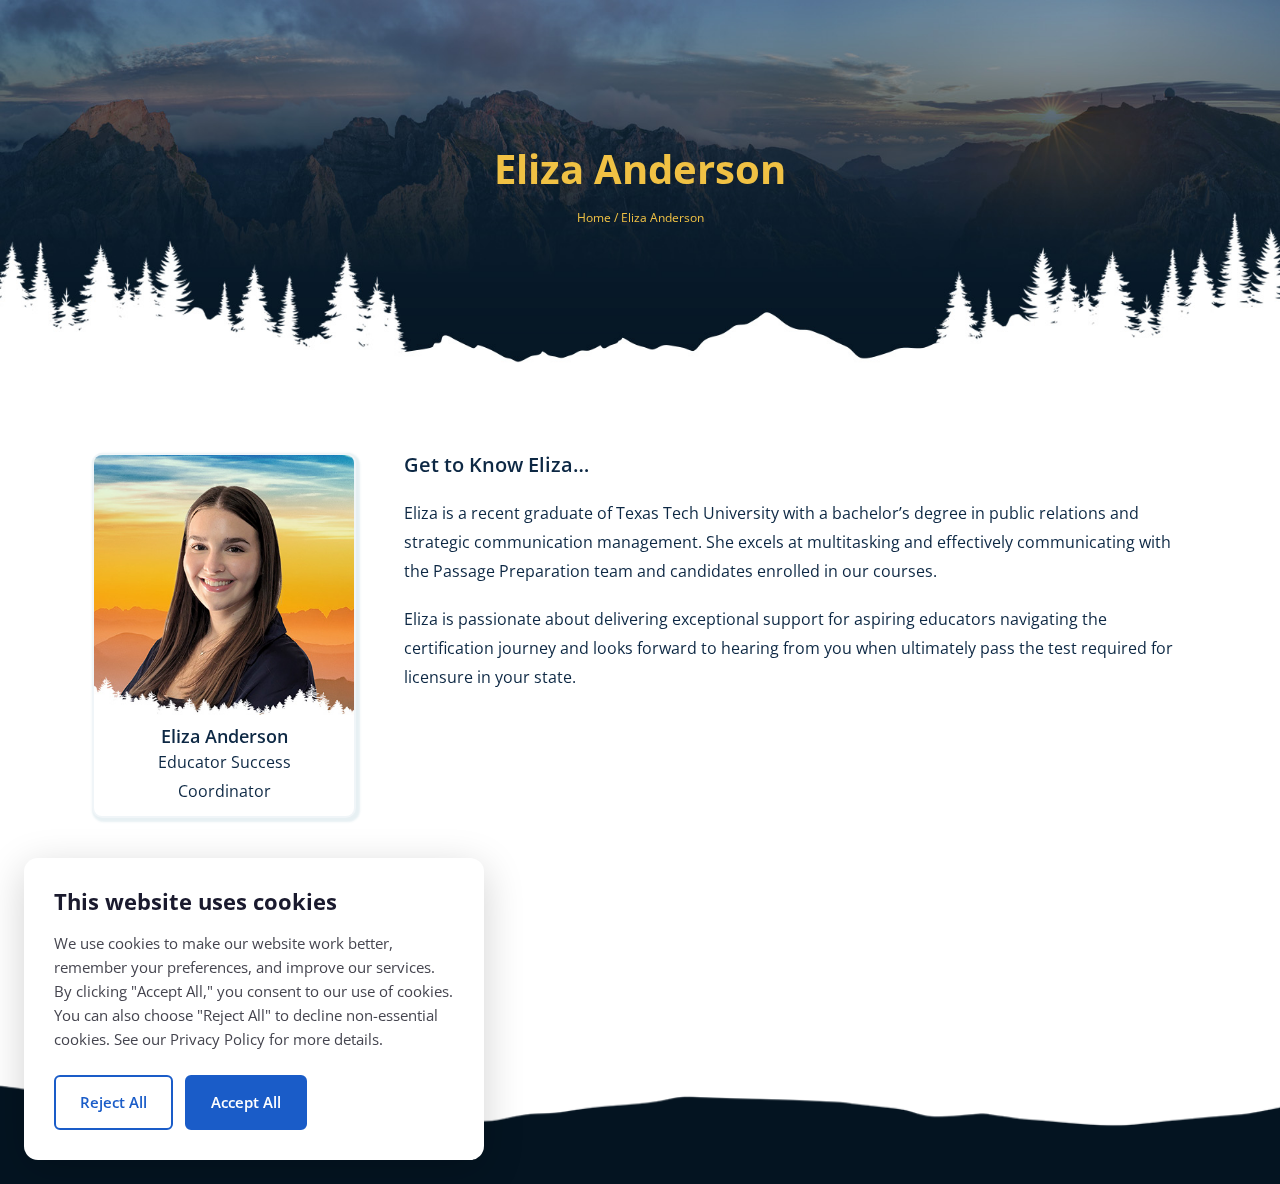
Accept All (246, 1102)
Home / (599, 217)
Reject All (113, 1102)
